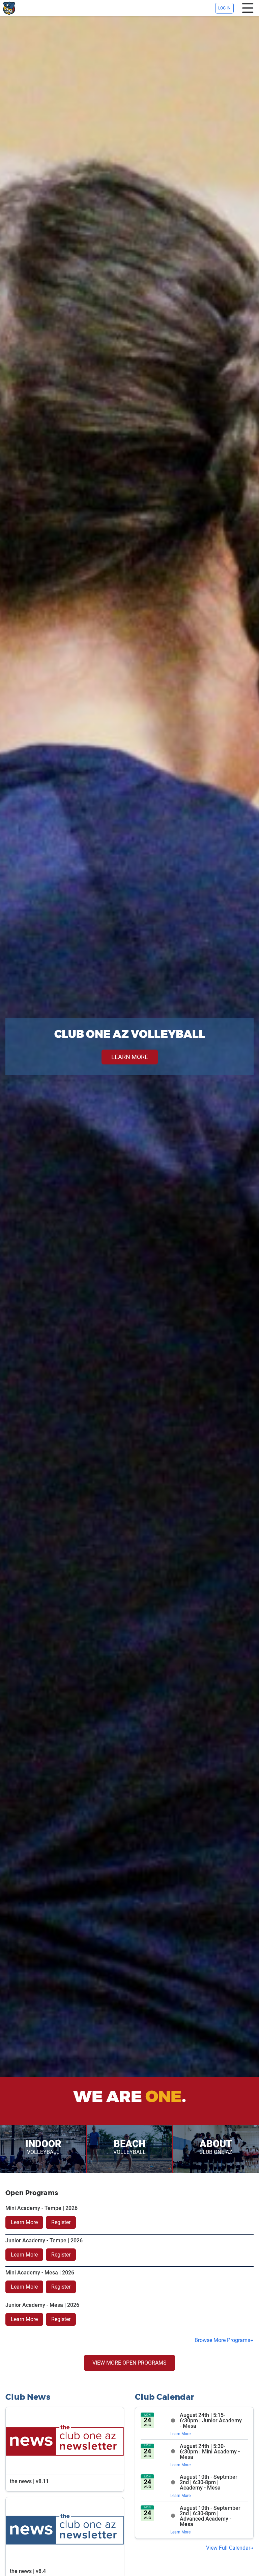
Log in (224, 8)
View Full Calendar (228, 2548)
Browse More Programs (222, 2340)
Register (61, 2222)
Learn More (24, 2222)
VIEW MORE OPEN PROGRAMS (129, 2363)
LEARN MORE (130, 1057)
